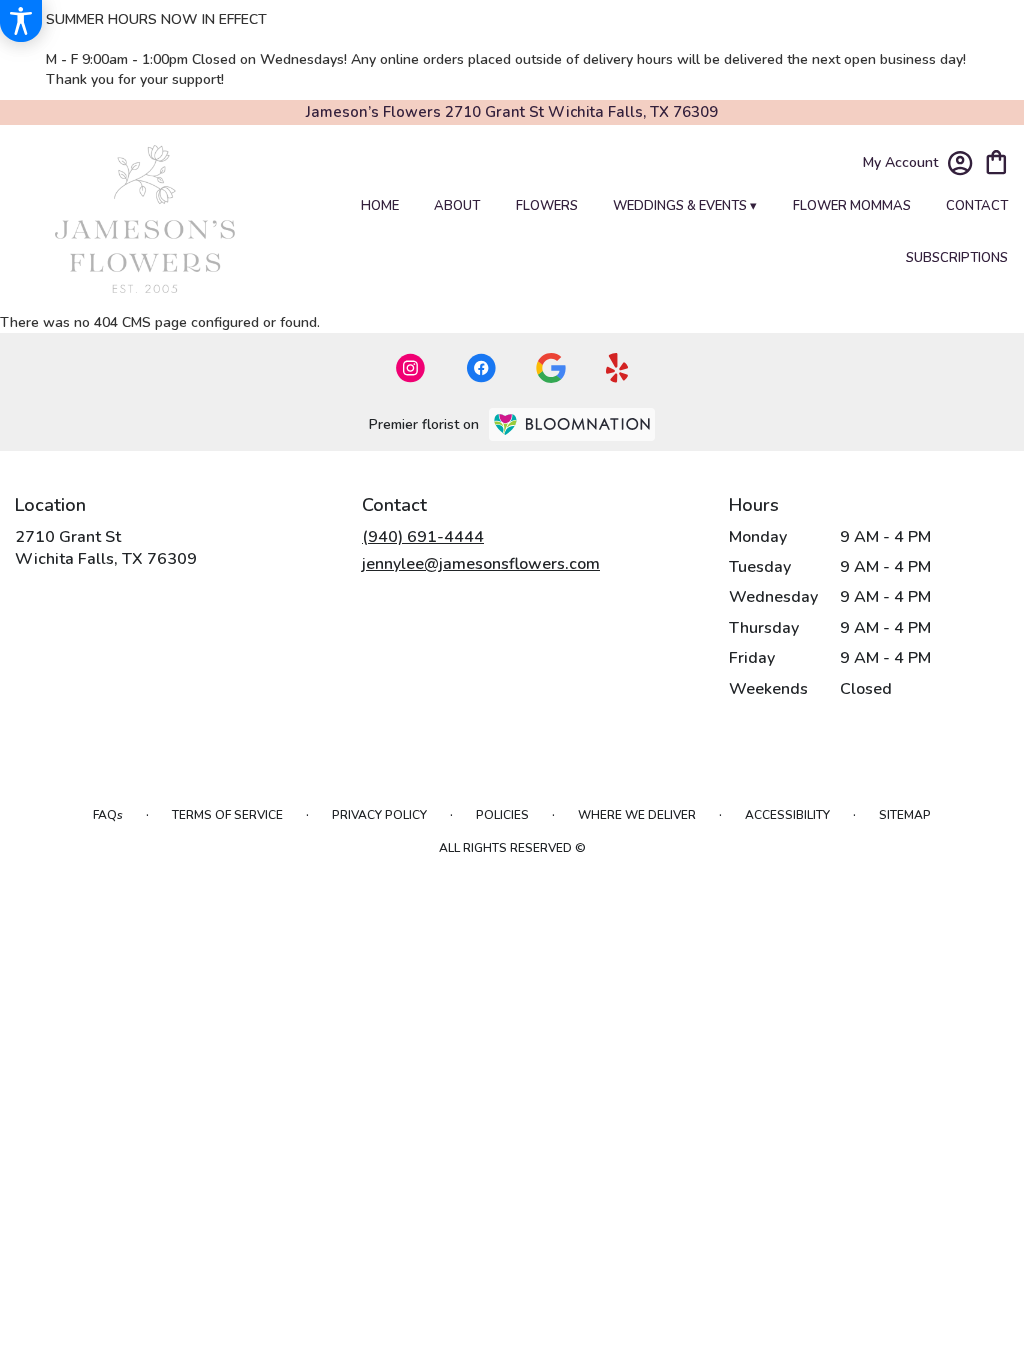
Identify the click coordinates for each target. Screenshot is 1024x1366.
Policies (502, 815)
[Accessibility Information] (21, 21)
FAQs (108, 815)
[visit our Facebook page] (481, 368)
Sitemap (905, 815)
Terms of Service (227, 815)
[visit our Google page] (551, 368)
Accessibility (787, 815)
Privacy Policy (379, 815)
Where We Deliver (637, 815)
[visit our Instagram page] (411, 368)
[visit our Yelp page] (617, 368)
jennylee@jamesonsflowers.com (481, 564)
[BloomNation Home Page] (572, 424)
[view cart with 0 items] (996, 160)
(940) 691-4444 (423, 537)
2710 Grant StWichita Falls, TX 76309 (106, 548)
